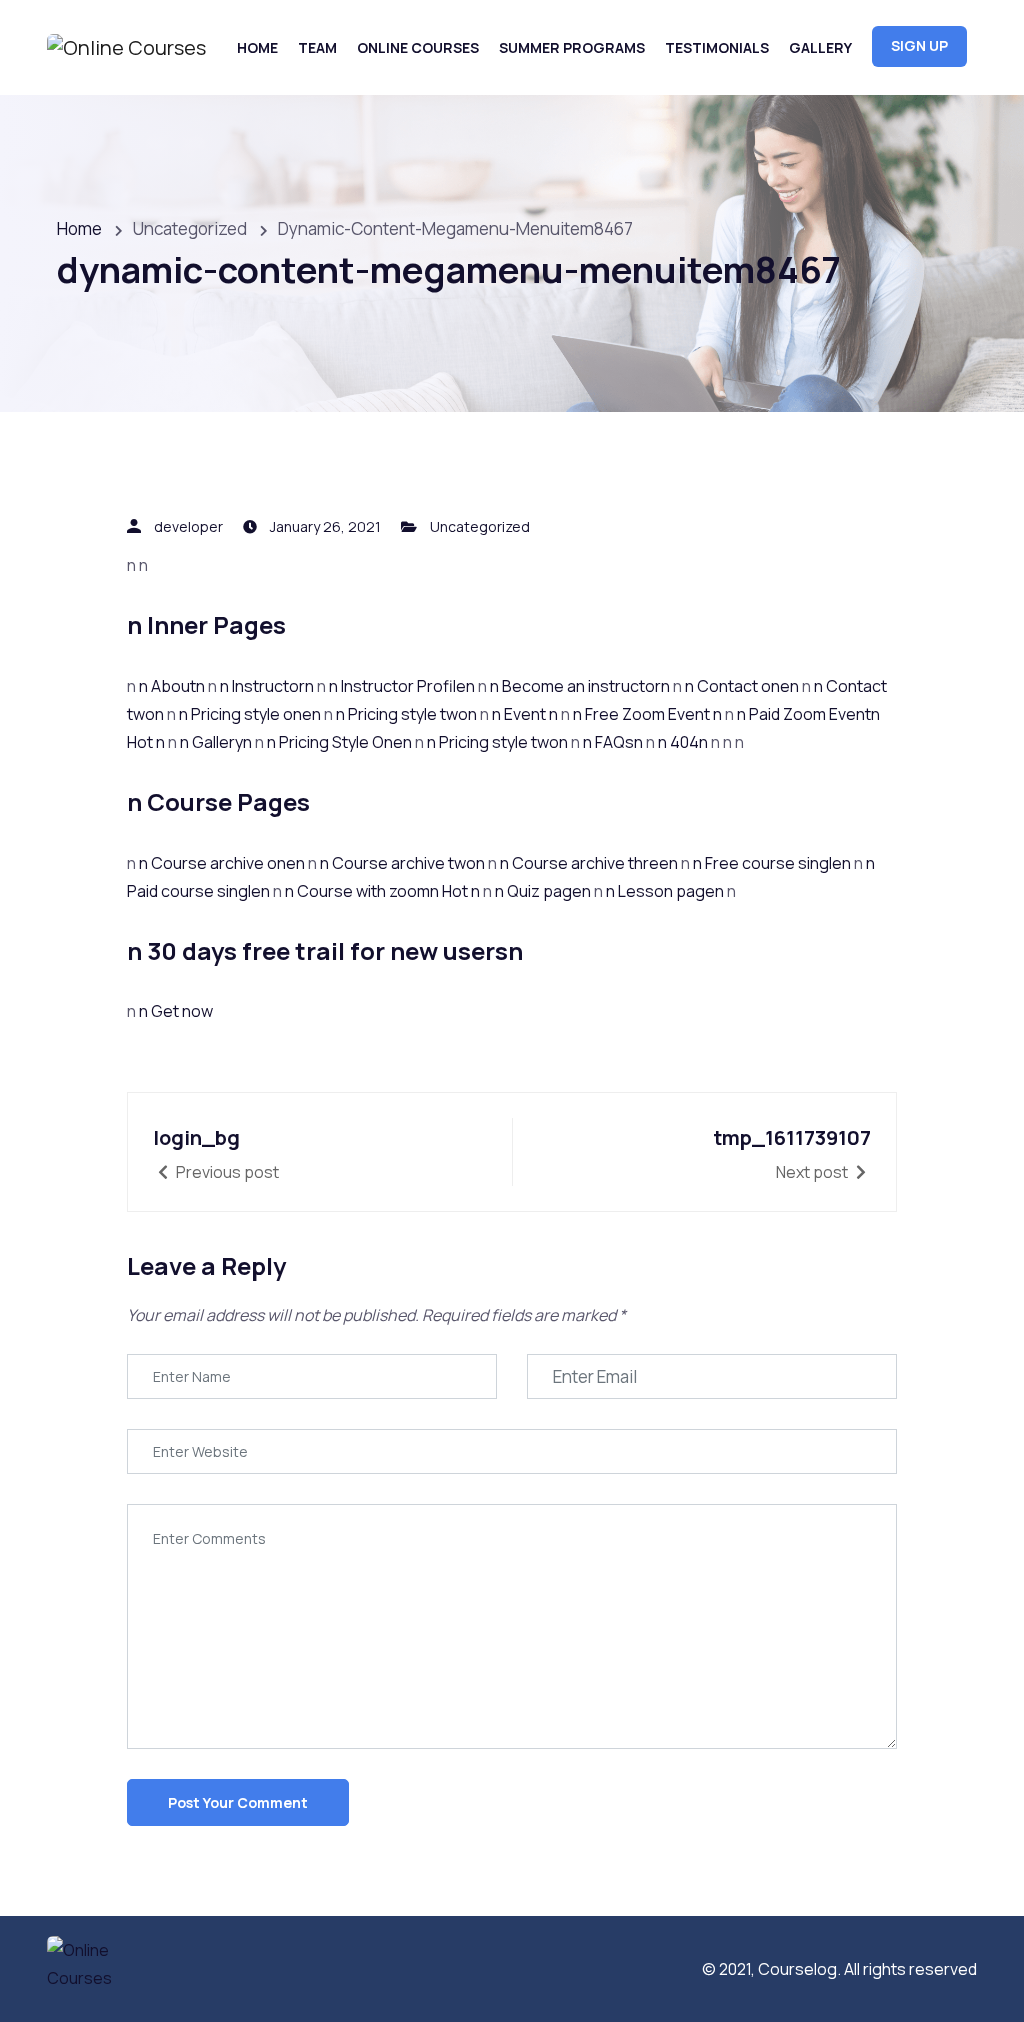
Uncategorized (480, 526)
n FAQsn (614, 742)
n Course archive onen (223, 863)
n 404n (684, 742)
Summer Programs (572, 47)
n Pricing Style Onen (341, 742)
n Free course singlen (773, 863)
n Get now (176, 1011)
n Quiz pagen (544, 891)
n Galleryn (217, 742)
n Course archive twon (404, 863)
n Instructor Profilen (403, 686)
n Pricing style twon (408, 714)
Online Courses (418, 47)
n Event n (526, 714)
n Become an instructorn (581, 686)
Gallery (820, 47)
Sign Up (919, 45)
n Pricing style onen (251, 714)
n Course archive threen (590, 863)
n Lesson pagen (666, 891)
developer (188, 526)
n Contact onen (743, 686)
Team (317, 47)
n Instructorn (268, 686)
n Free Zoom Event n (649, 714)
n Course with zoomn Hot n (384, 891)
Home (257, 47)
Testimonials (717, 47)
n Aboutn (173, 686)
